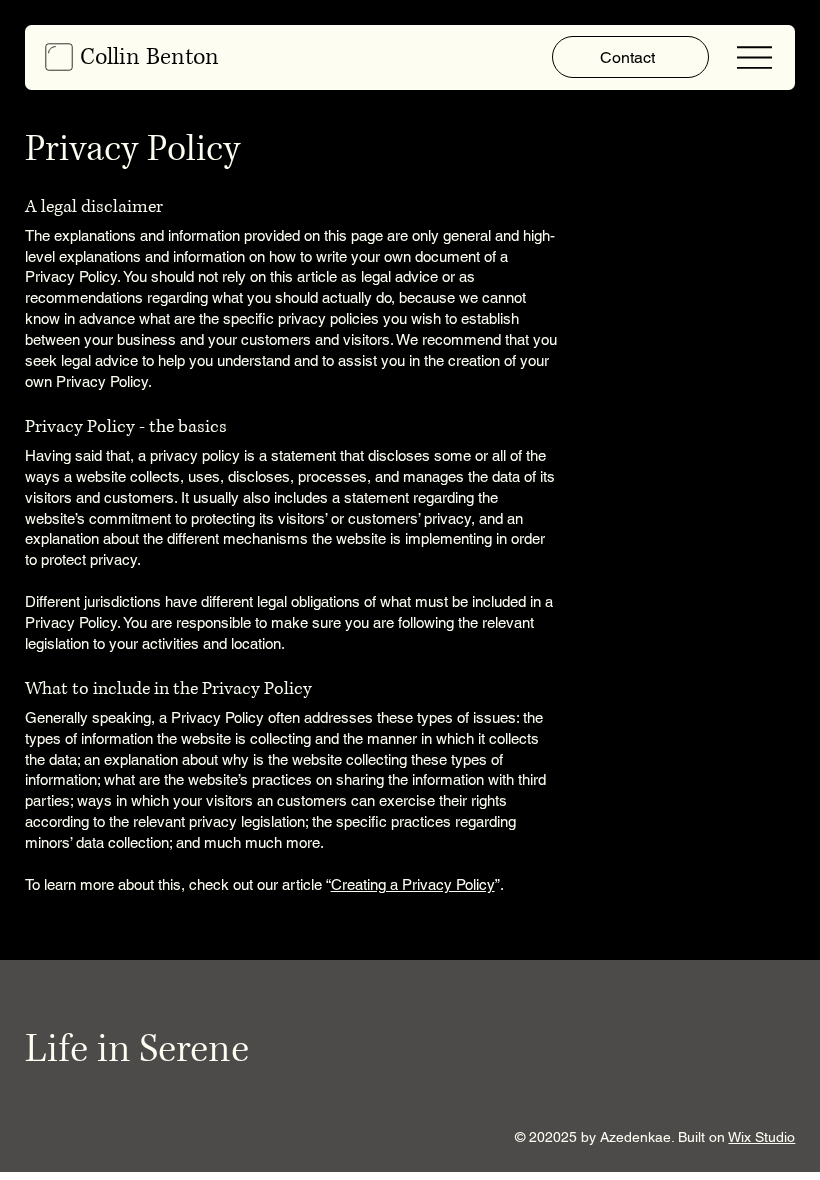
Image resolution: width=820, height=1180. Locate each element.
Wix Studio (761, 1137)
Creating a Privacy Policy (413, 884)
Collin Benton (149, 57)
